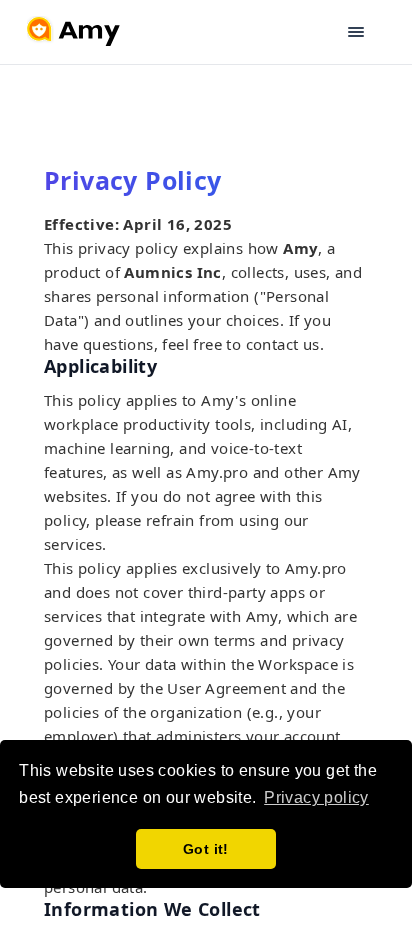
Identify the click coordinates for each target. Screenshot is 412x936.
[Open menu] (368, 32)
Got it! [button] (206, 849)
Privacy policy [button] (316, 797)
